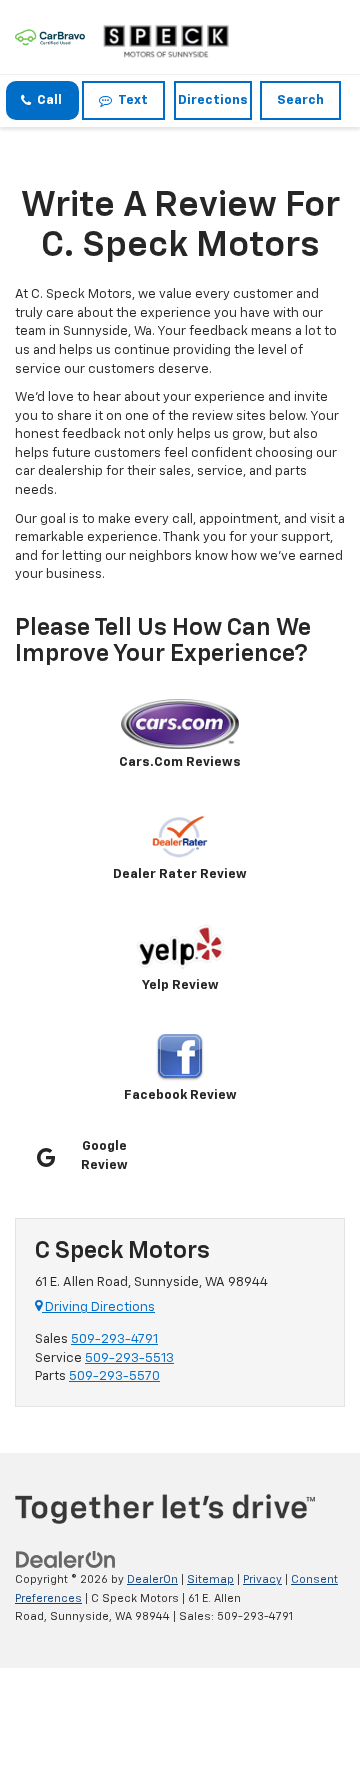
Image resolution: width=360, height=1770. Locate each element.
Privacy (262, 1579)
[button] (42, 100)
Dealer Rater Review (180, 874)
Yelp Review (180, 985)
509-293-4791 (114, 1339)
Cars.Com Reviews (180, 762)
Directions (213, 100)
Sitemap (210, 1579)
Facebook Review (180, 1095)
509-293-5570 (114, 1376)
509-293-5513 (129, 1358)
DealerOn (152, 1579)
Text (130, 100)
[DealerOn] (66, 1559)
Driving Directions (98, 1307)
